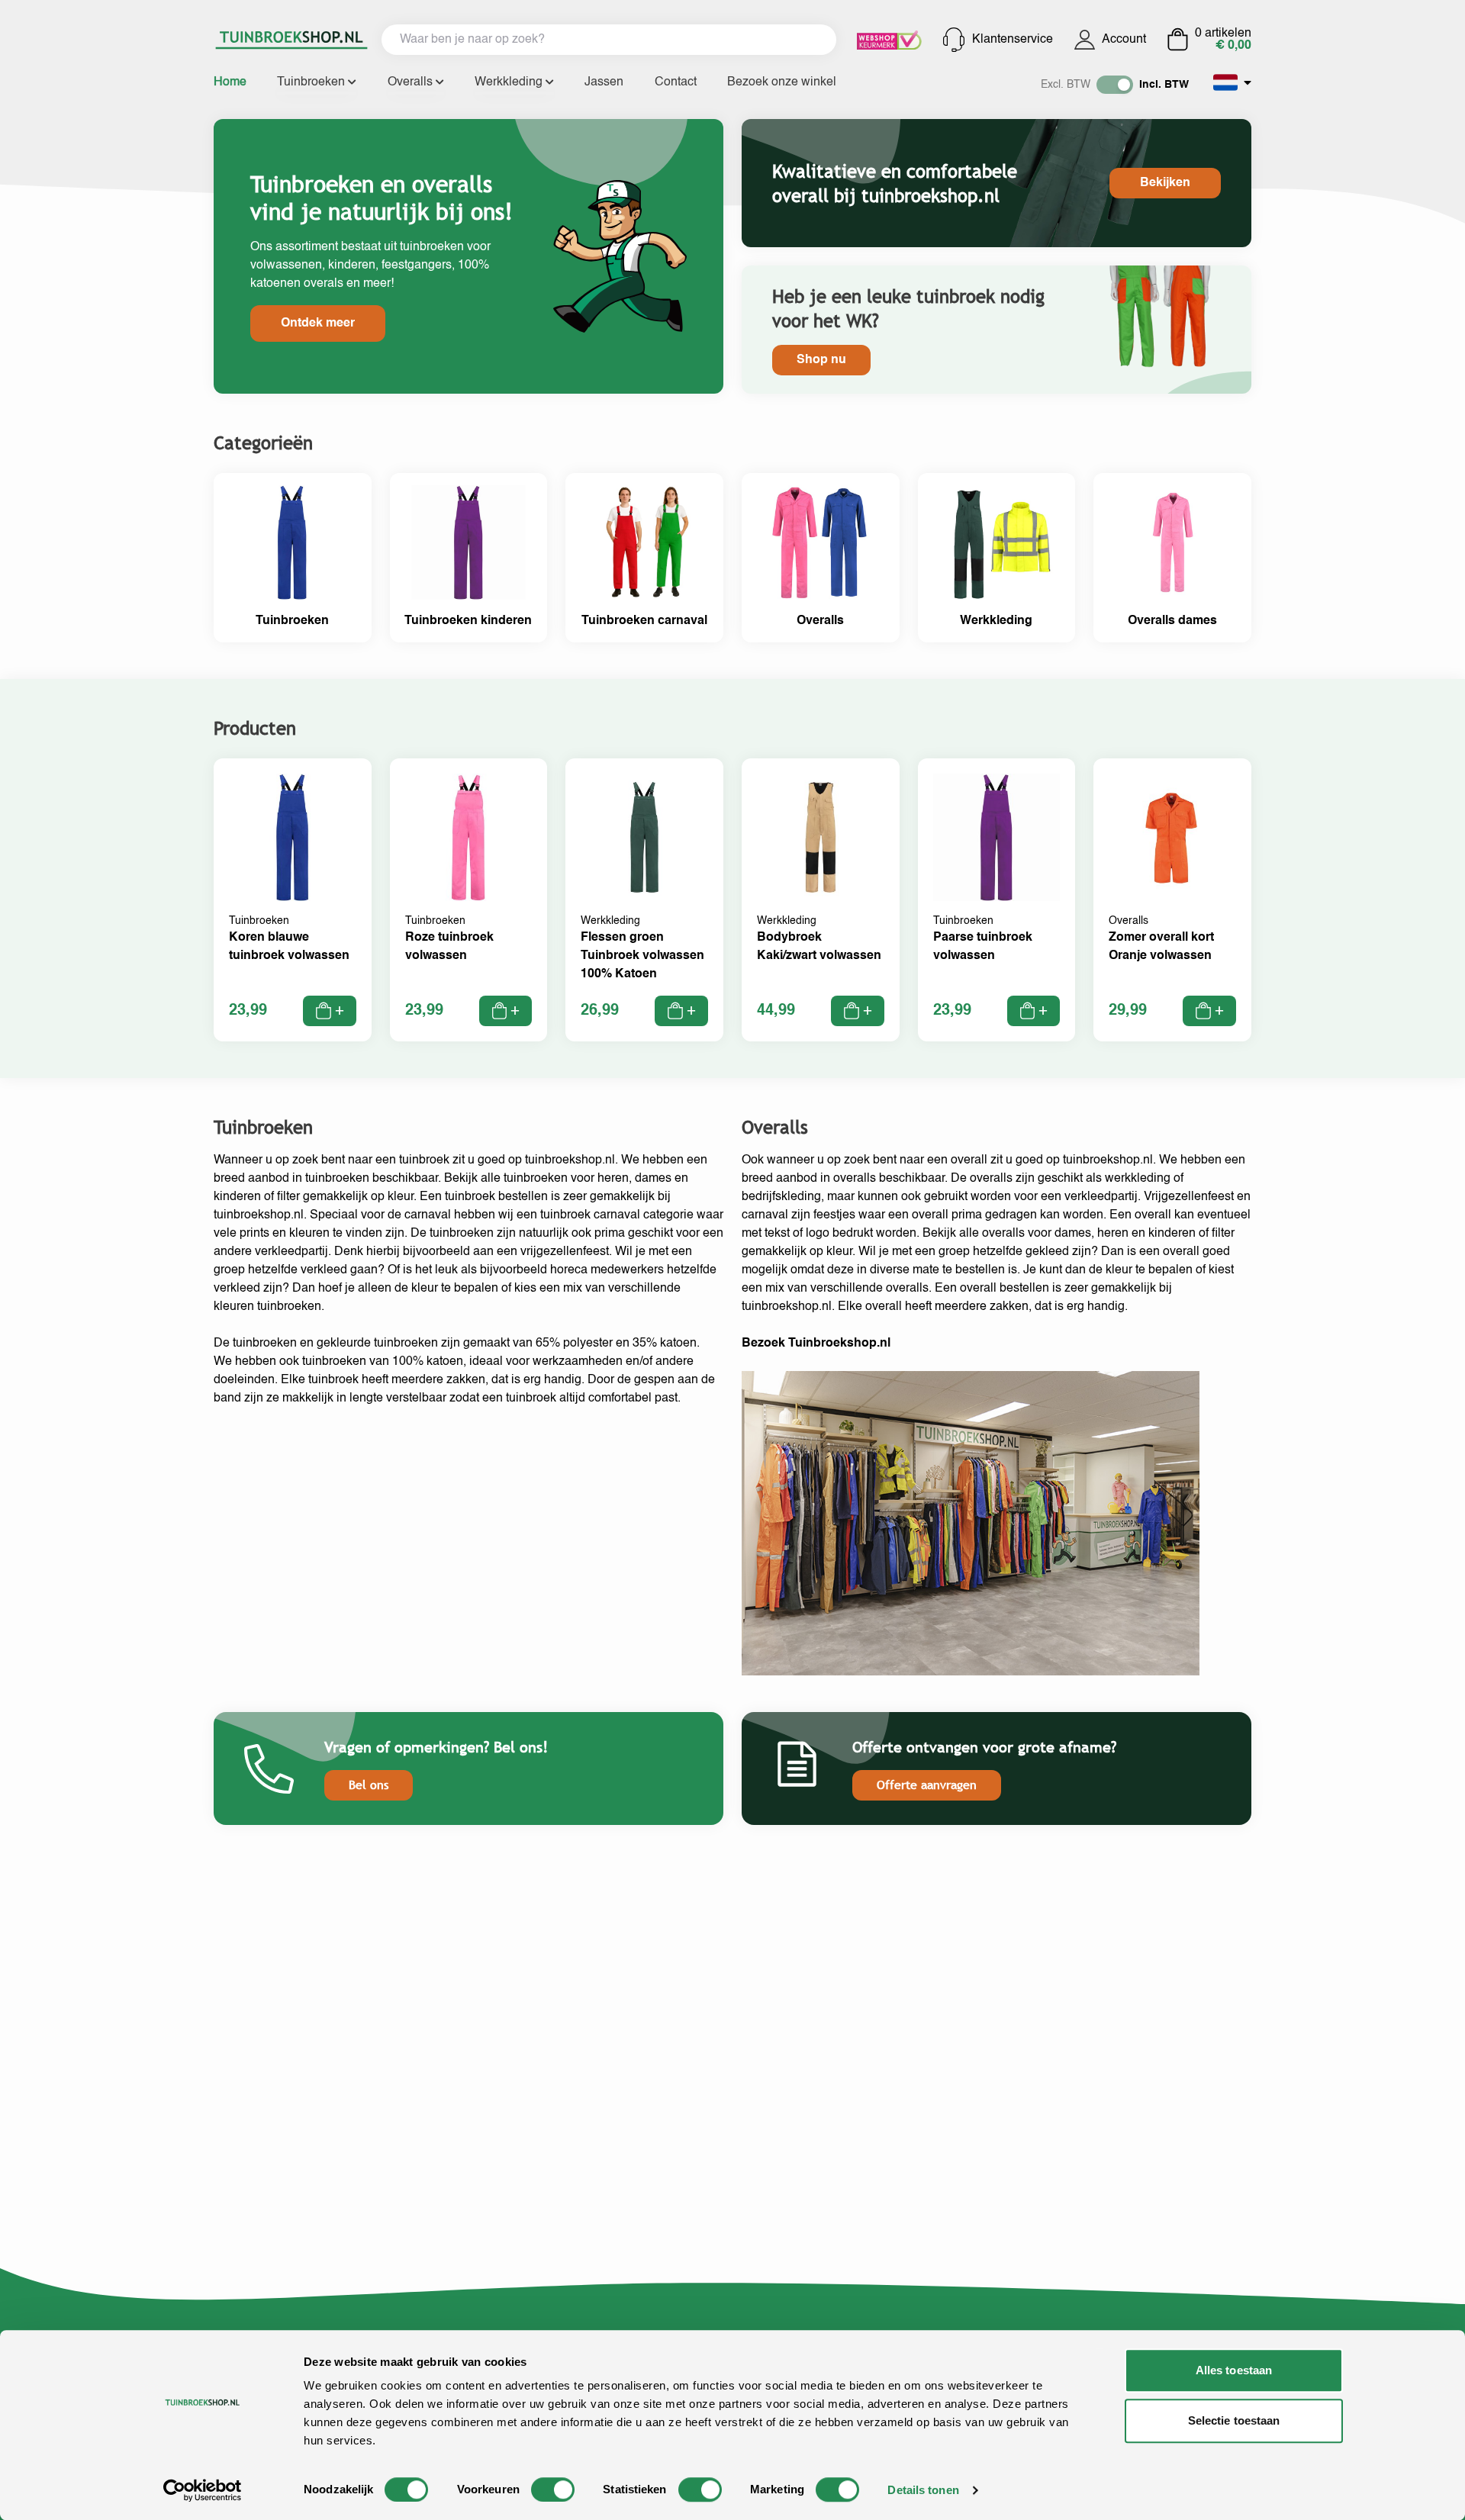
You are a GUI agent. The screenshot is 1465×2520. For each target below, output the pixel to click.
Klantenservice (1013, 40)
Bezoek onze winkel (782, 82)
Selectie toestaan (1234, 2420)
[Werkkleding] (997, 558)
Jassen (604, 82)
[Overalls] (821, 558)
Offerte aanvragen (927, 1785)
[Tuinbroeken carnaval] (644, 558)
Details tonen (923, 2490)
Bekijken (1165, 183)
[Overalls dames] (1172, 558)
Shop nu (821, 360)
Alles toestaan (1234, 2370)
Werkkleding (510, 82)
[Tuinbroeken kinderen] (469, 558)
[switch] (553, 2489)
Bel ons (369, 1785)
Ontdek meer (318, 323)
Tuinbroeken (312, 82)
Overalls (412, 82)
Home (230, 82)
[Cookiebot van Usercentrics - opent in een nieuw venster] (203, 2490)
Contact (676, 82)
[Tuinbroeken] (293, 558)
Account (1124, 40)
